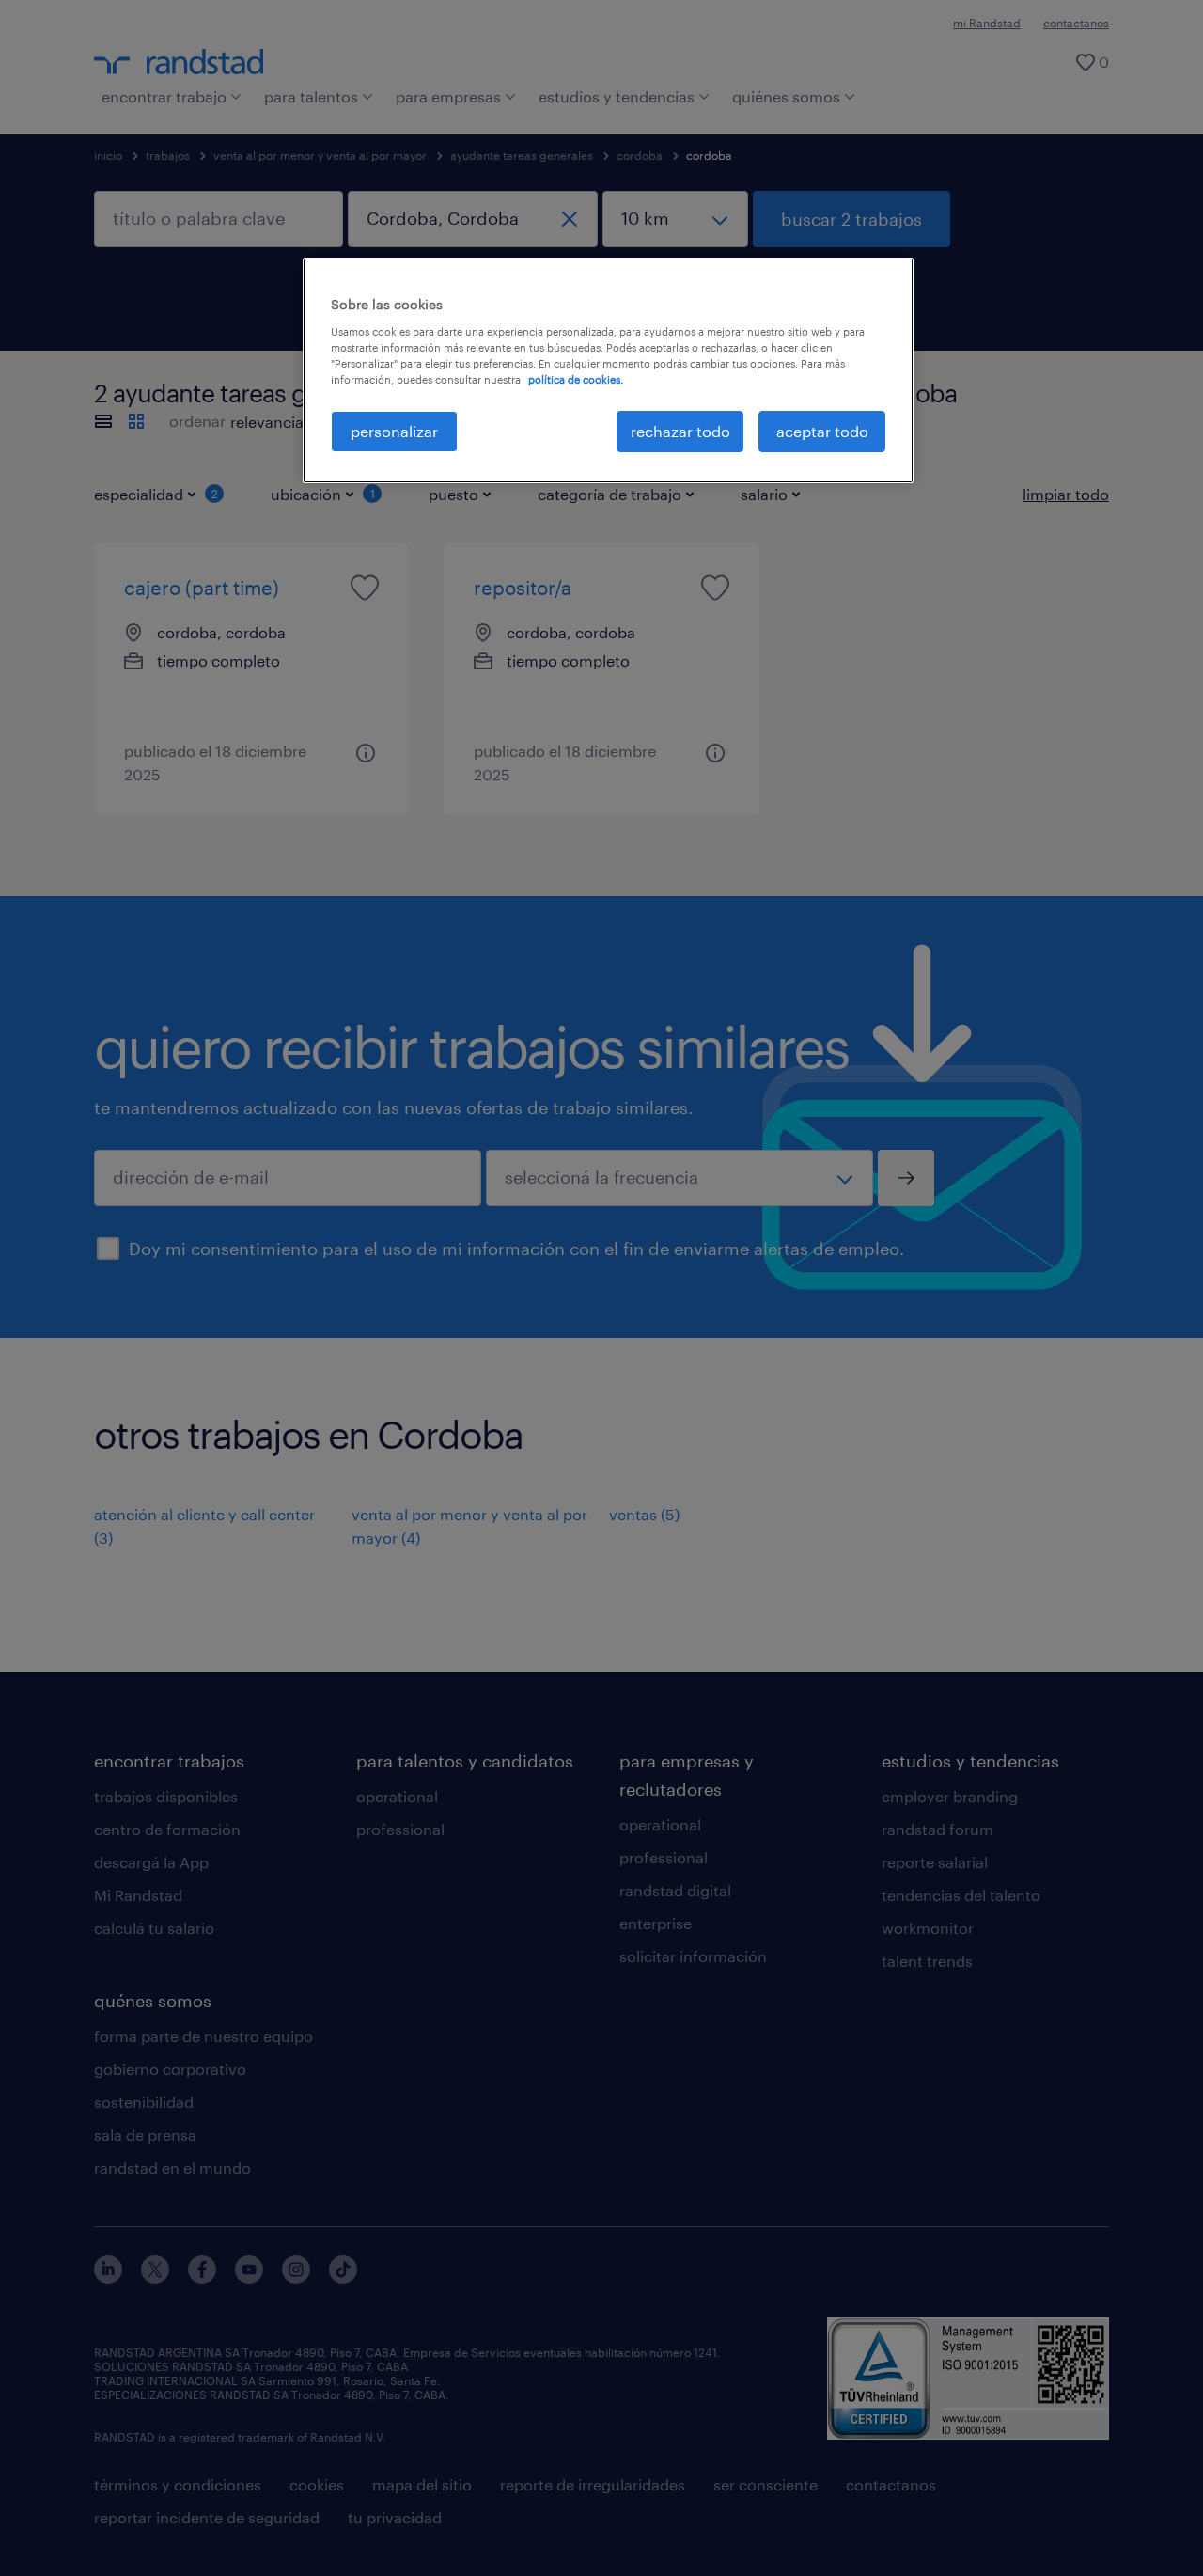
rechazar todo (680, 431)
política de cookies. (576, 379)
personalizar (394, 431)
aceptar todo (822, 431)
